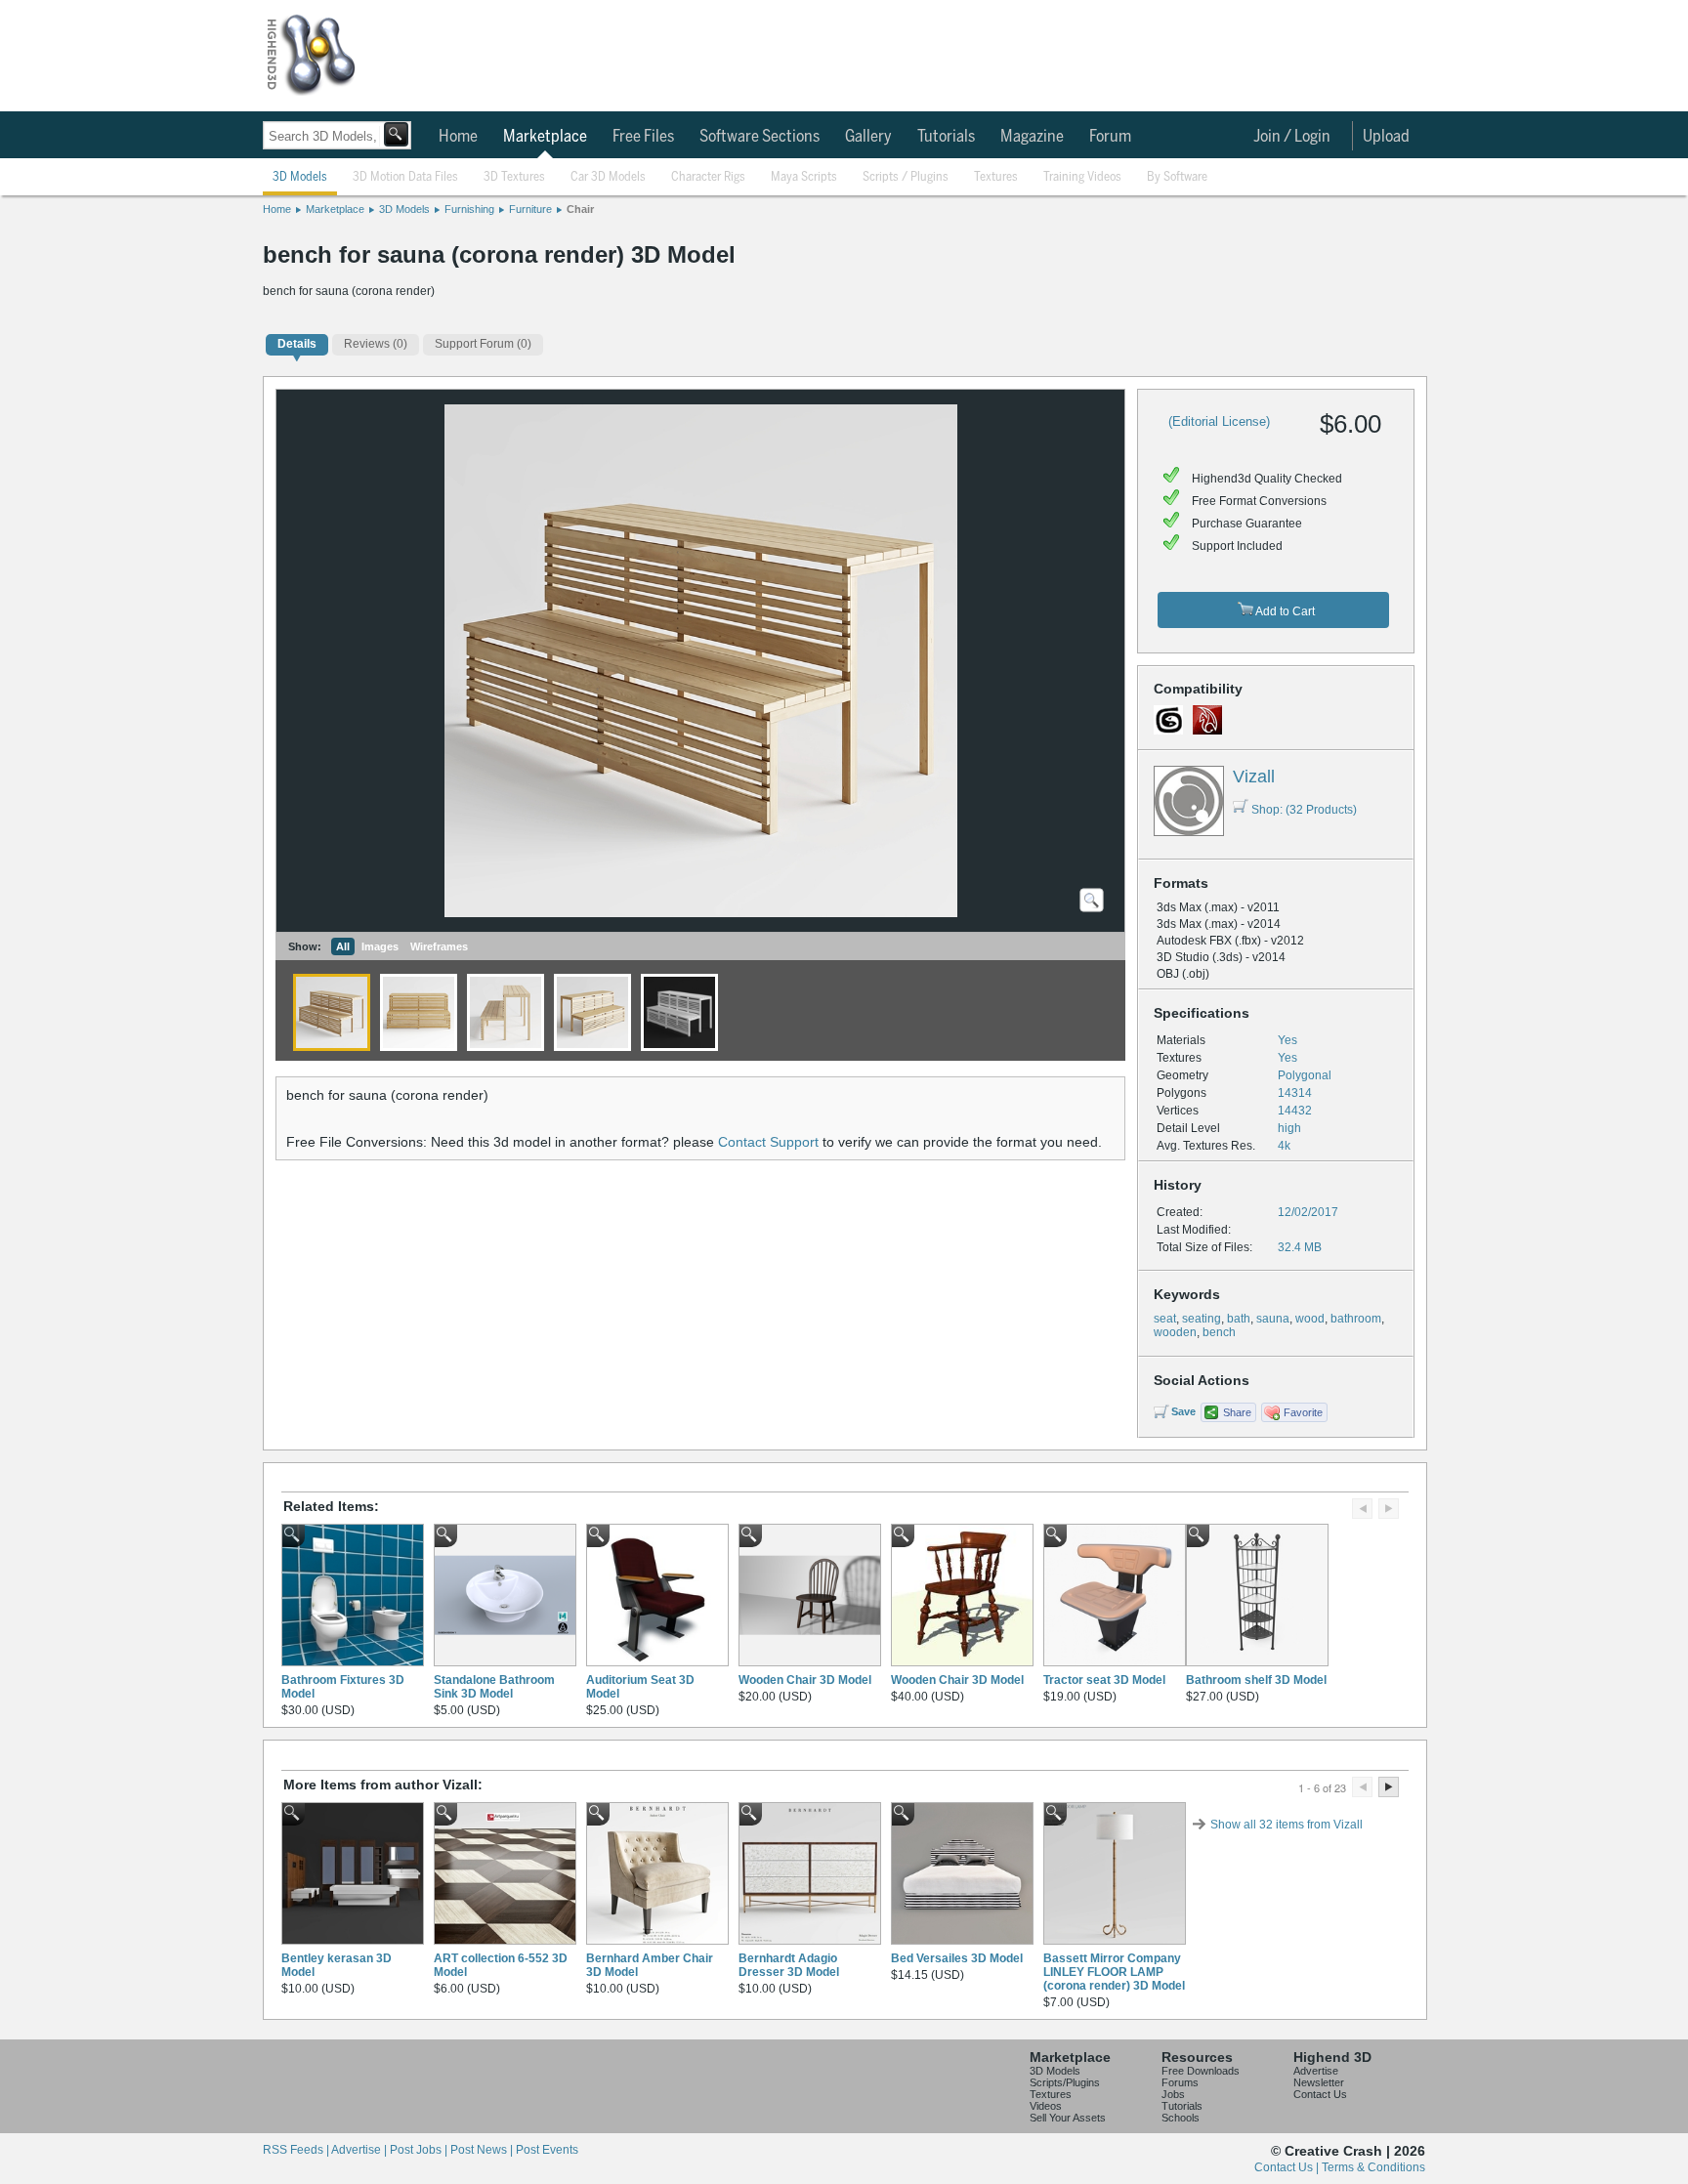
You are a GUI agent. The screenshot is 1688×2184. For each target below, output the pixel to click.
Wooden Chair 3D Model (805, 1680)
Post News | (483, 2150)
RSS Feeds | (297, 2150)
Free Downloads (1201, 2071)
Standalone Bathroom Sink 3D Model (494, 1687)
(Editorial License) (1219, 421)
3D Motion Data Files (405, 177)
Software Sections (760, 137)
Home (458, 137)
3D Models (300, 177)
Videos (1046, 2106)
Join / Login (1292, 137)
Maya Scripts (804, 177)
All (343, 946)
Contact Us (1320, 2094)
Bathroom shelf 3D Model (1256, 1680)
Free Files (643, 137)
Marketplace (545, 137)
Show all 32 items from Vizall (1287, 1825)
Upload (1386, 137)
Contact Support (768, 1142)
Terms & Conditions (1373, 2167)
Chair (580, 209)
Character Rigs (708, 177)
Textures (996, 177)
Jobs (1173, 2094)
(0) (376, 344)
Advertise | (360, 2150)
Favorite (1303, 1412)
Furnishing (469, 209)
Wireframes (439, 946)
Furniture (530, 209)
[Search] (396, 134)
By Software (1177, 177)
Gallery (868, 137)
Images (380, 946)
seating (1202, 1319)
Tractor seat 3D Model (1104, 1680)
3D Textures (514, 177)
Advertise (1316, 2071)
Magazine (1032, 137)
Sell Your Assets (1068, 2118)
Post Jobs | (420, 2150)
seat (1165, 1319)
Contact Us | (1288, 2167)
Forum (1110, 137)
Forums (1180, 2082)
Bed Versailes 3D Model (957, 1958)
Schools (1181, 2118)
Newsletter (1319, 2082)
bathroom (1356, 1319)
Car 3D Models (608, 177)
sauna (1273, 1319)
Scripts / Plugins (906, 177)
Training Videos (1082, 177)
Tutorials (946, 137)
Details (297, 344)
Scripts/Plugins (1065, 2082)
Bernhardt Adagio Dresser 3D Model (789, 1965)
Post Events (547, 2150)
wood (1310, 1319)
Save (1183, 1411)
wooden (1175, 1332)
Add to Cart (1284, 611)
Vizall (1254, 777)
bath (1239, 1319)
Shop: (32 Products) (1304, 810)
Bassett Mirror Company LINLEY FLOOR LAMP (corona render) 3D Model (1114, 1972)
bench (1219, 1332)
